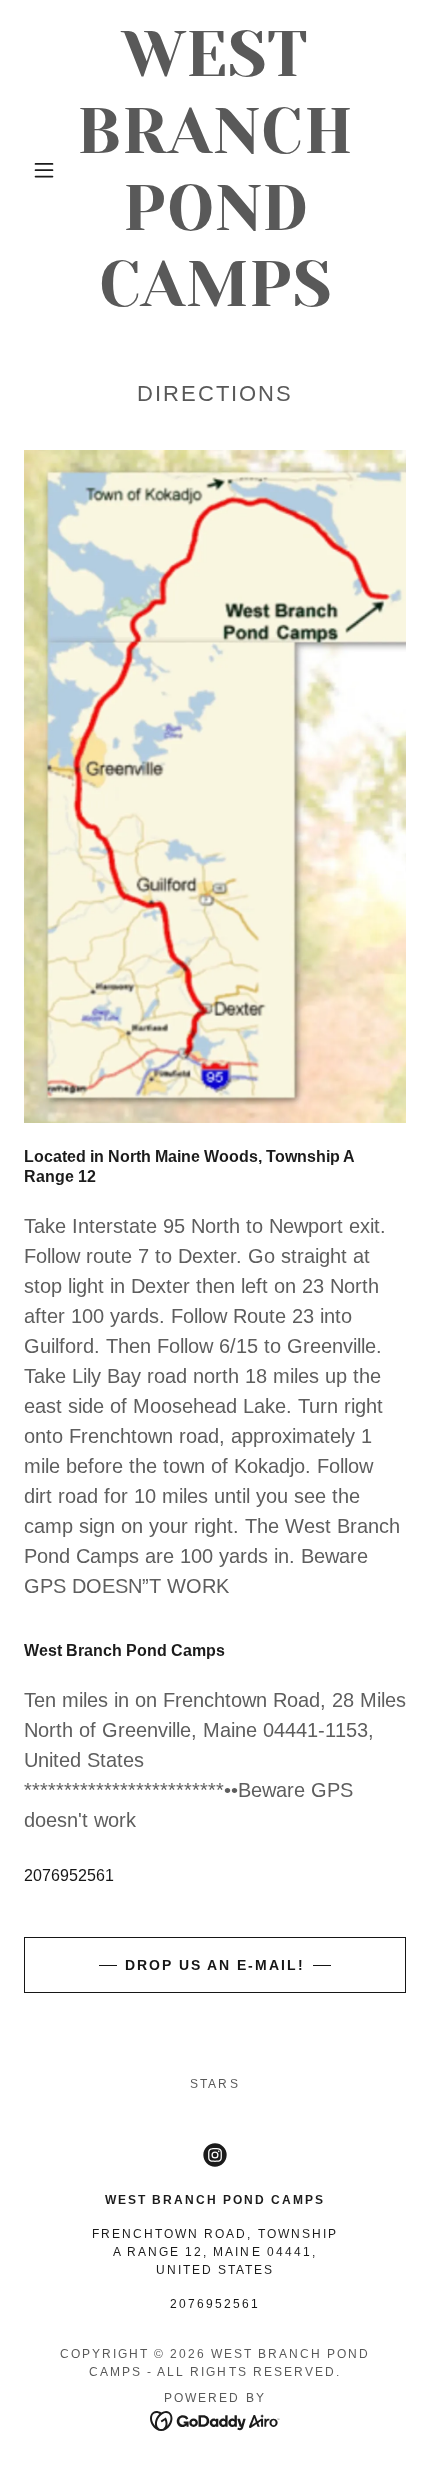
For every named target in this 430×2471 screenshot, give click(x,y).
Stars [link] (214, 2084)
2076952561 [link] (69, 1875)
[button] (44, 170)
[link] (216, 169)
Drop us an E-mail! (215, 1965)
